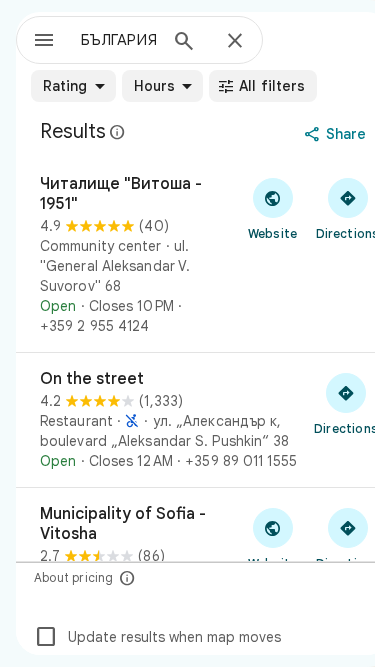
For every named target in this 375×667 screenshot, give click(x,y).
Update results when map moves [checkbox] (157, 637)
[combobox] (118, 40)
